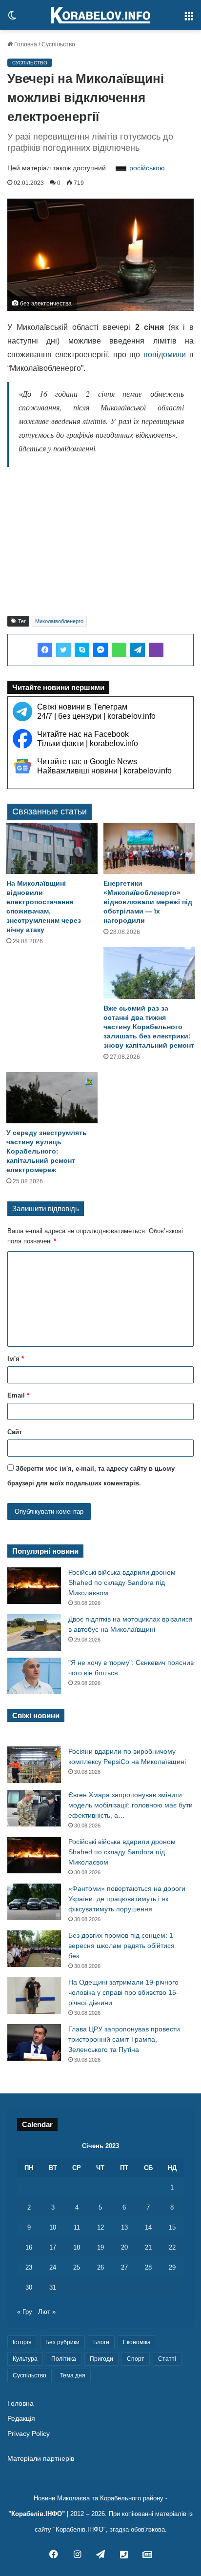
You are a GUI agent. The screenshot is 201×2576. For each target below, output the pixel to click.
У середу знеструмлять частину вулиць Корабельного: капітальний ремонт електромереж (47, 1151)
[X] (63, 650)
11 (77, 2227)
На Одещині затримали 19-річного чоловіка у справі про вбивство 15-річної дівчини (123, 1992)
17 (53, 2247)
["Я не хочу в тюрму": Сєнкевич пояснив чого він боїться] (34, 1676)
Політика (64, 2359)
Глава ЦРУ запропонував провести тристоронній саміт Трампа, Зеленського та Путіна (124, 2039)
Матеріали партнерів (41, 2459)
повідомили (165, 355)
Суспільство (58, 44)
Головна (25, 44)
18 (77, 2247)
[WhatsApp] (119, 650)
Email (18, 1395)
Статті (167, 2359)
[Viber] (156, 650)
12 (100, 2227)
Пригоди (101, 2359)
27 (124, 2267)
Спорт (136, 2359)
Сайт (15, 1432)
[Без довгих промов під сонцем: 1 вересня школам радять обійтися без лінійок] (34, 1949)
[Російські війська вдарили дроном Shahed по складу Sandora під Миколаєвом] (34, 1586)
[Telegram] (138, 650)
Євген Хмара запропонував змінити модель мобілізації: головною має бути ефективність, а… (131, 1805)
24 (53, 2267)
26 (100, 2267)
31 (53, 2287)
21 (148, 2247)
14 (148, 2227)
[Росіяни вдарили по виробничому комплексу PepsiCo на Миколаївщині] (34, 1765)
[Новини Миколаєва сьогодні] (100, 15)
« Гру (25, 2312)
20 (124, 2247)
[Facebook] (45, 650)
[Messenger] (100, 650)
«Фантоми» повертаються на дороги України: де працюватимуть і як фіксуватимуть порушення (127, 1899)
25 (77, 2267)
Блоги (101, 2342)
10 (53, 2227)
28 (148, 2267)
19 (100, 2247)
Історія (22, 2342)
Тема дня (73, 2375)
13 (124, 2227)
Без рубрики (62, 2342)
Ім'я (16, 1359)
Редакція (21, 2419)
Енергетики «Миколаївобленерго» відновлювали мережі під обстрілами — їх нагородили (148, 902)
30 (29, 2287)
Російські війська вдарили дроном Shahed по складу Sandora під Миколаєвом (122, 1582)
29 (172, 2267)
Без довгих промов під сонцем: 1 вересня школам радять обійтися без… (121, 1946)
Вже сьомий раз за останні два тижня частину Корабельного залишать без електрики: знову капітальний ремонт (149, 1027)
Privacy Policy (29, 2434)
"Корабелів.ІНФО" (37, 2514)
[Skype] (82, 650)
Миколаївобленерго (59, 621)
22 (172, 2247)
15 (172, 2227)
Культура (25, 2359)
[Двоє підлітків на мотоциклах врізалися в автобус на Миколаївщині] (34, 1633)
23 (29, 2267)
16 (29, 2247)
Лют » (47, 2312)
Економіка (137, 2342)
